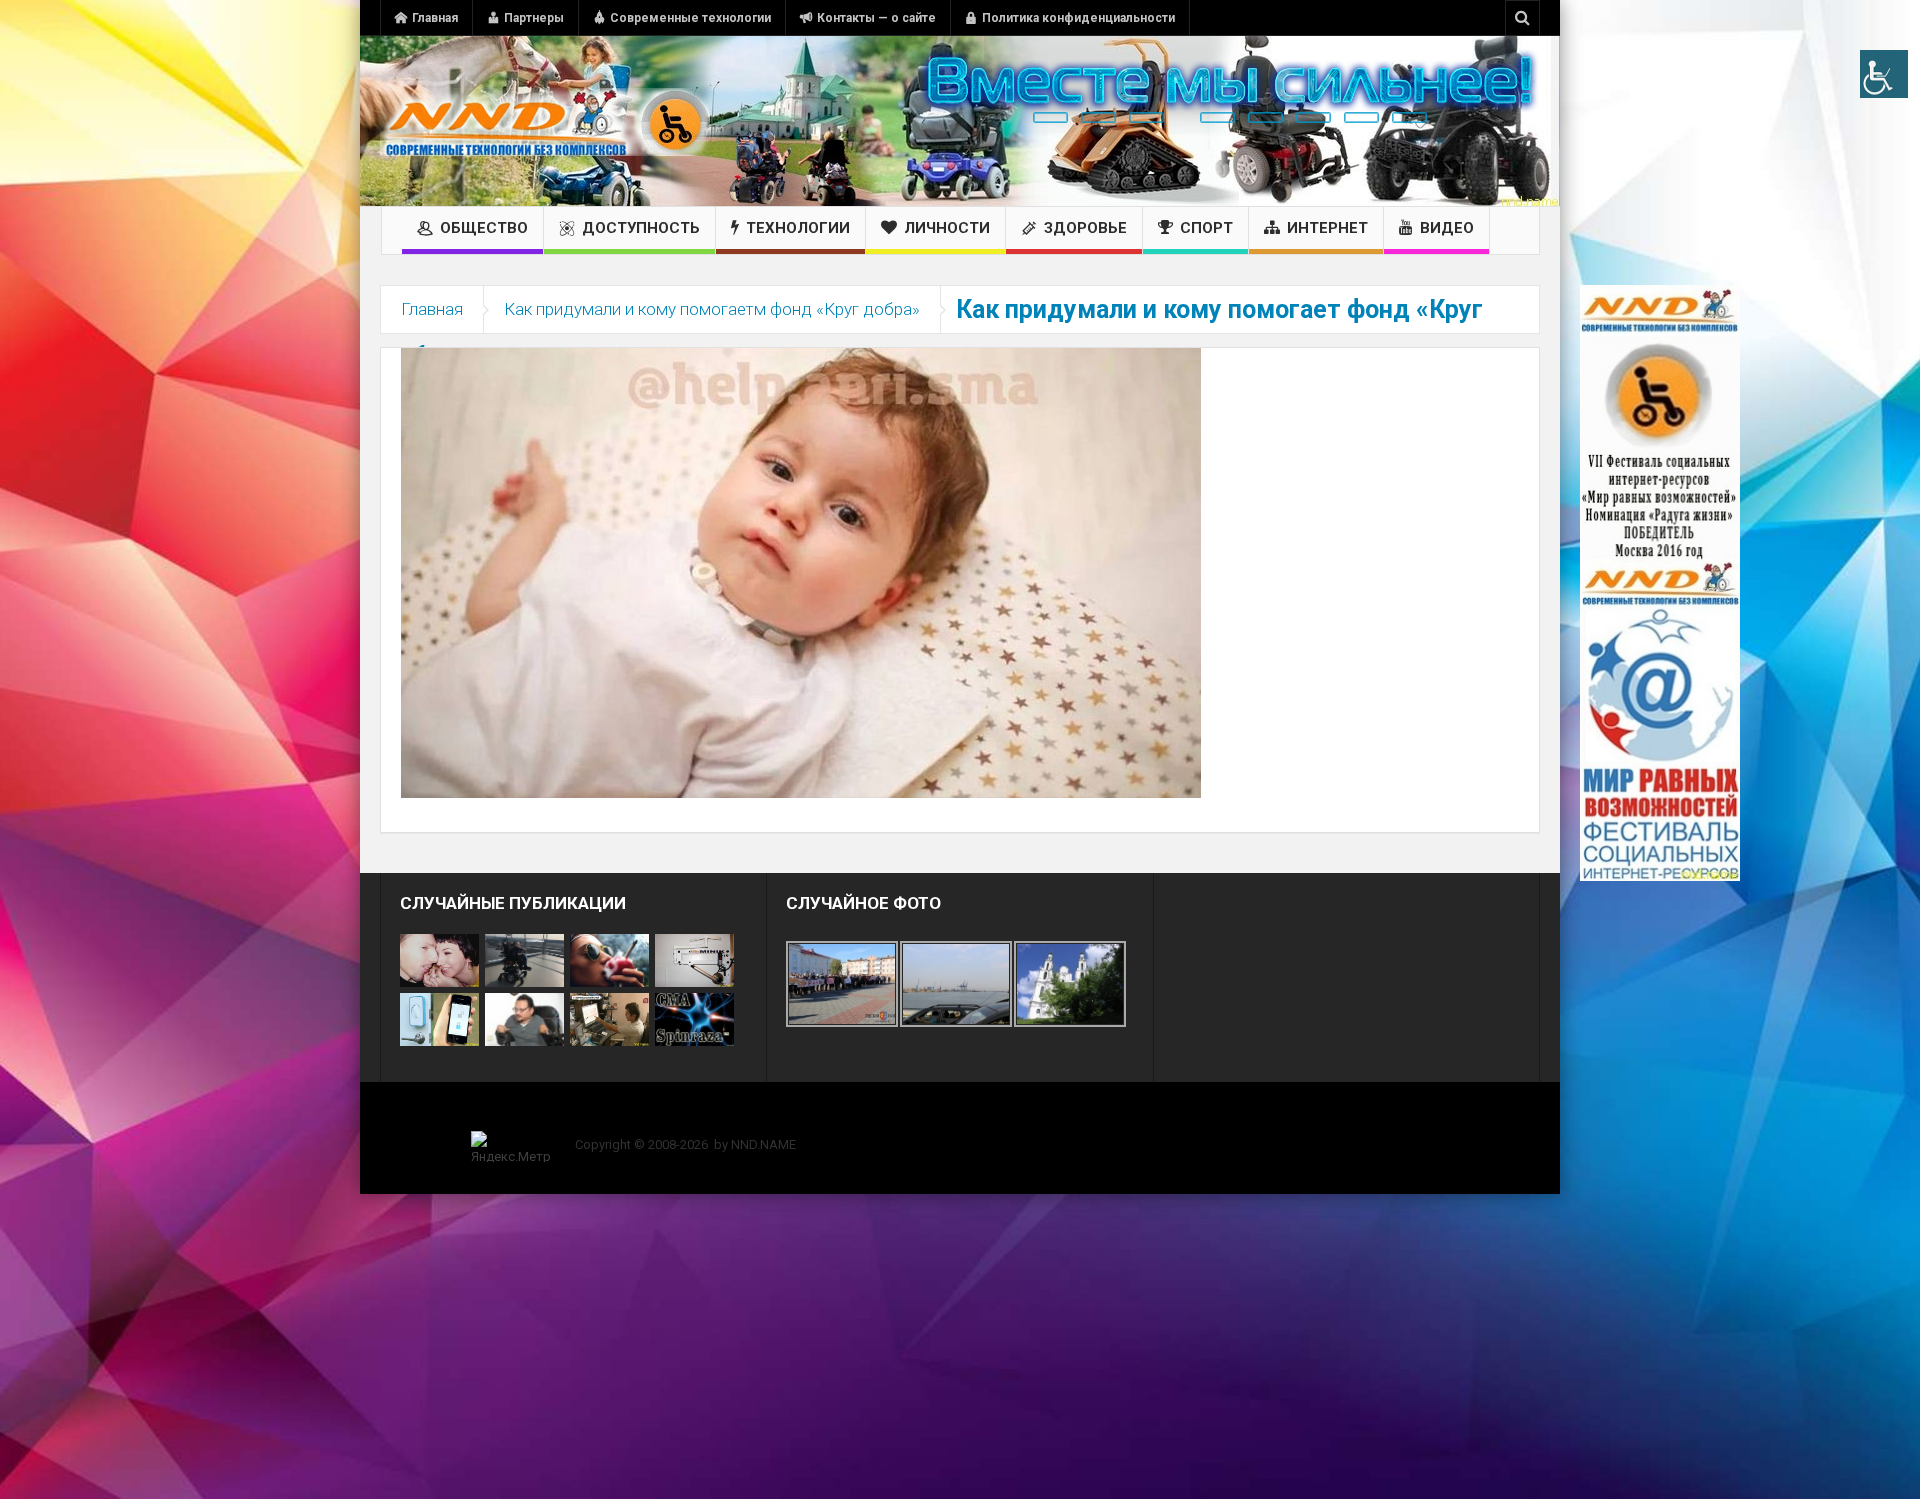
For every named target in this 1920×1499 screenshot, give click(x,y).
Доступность (641, 228)
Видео (1447, 228)
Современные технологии (690, 18)
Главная (435, 18)
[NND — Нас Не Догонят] (545, 121)
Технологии (798, 228)
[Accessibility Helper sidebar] (1884, 74)
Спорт (1206, 228)
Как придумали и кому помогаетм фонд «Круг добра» (712, 309)
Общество (484, 228)
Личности (947, 228)
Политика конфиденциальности (1078, 18)
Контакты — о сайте (876, 18)
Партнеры (534, 18)
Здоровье (1085, 228)
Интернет (1327, 228)
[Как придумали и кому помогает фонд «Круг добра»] (801, 572)
